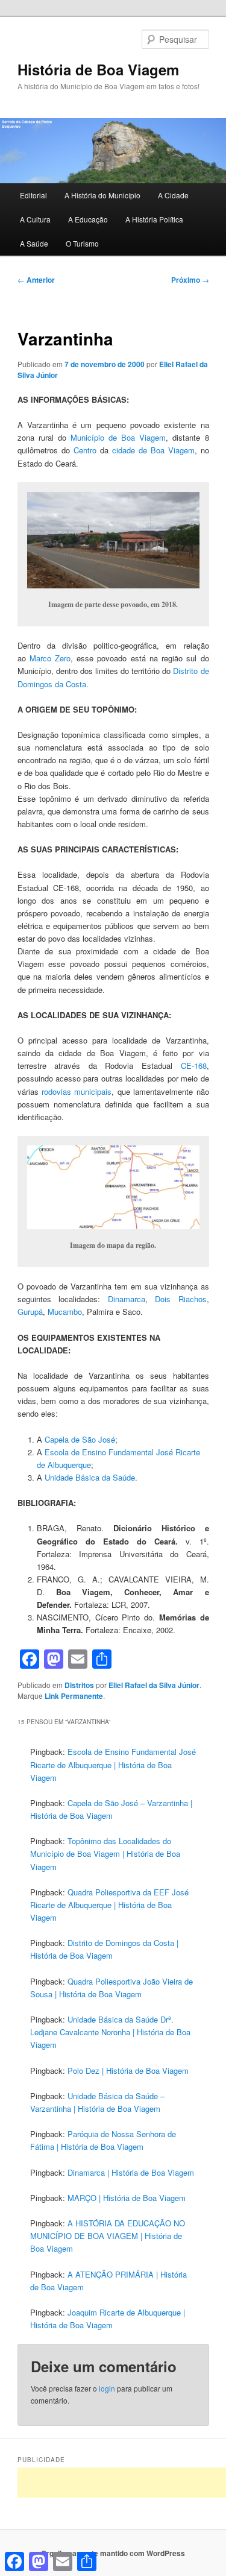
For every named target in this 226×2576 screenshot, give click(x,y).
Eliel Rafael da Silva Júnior (154, 1685)
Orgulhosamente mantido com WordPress (113, 2553)
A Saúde (34, 243)
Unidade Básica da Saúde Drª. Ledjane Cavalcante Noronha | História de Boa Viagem (110, 2032)
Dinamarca (127, 1299)
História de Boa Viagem (98, 69)
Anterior (36, 280)
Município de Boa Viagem (118, 437)
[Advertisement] (122, 2483)
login (107, 2388)
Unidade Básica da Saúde (90, 1477)
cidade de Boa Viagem (153, 450)
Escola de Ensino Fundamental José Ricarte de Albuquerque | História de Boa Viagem (113, 1764)
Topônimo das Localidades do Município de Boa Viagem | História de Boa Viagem (105, 1853)
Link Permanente (74, 1696)
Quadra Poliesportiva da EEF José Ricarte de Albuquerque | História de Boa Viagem (109, 1905)
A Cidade (173, 195)
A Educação (88, 219)
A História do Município (102, 195)
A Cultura (35, 219)
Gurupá (30, 1312)
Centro (85, 450)
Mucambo (65, 1312)
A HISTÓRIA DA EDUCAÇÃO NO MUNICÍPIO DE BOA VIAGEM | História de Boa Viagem (108, 2236)
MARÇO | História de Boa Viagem (127, 2198)
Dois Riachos (181, 1299)
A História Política (154, 219)
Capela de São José (80, 1439)
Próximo (190, 280)
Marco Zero (50, 658)
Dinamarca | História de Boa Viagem (131, 2172)
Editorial (33, 195)
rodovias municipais (77, 1091)
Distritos (79, 1685)
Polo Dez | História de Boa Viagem (128, 2071)
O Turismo (82, 243)
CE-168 (194, 1066)
